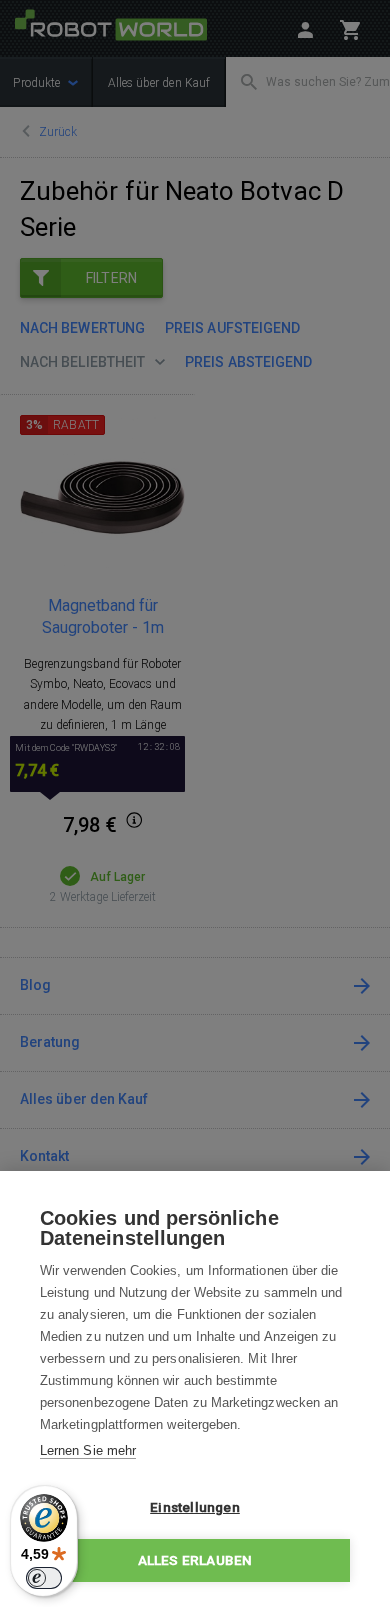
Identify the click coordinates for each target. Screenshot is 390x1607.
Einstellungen (195, 1507)
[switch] (44, 1578)
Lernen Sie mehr (88, 1450)
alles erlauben (195, 1560)
